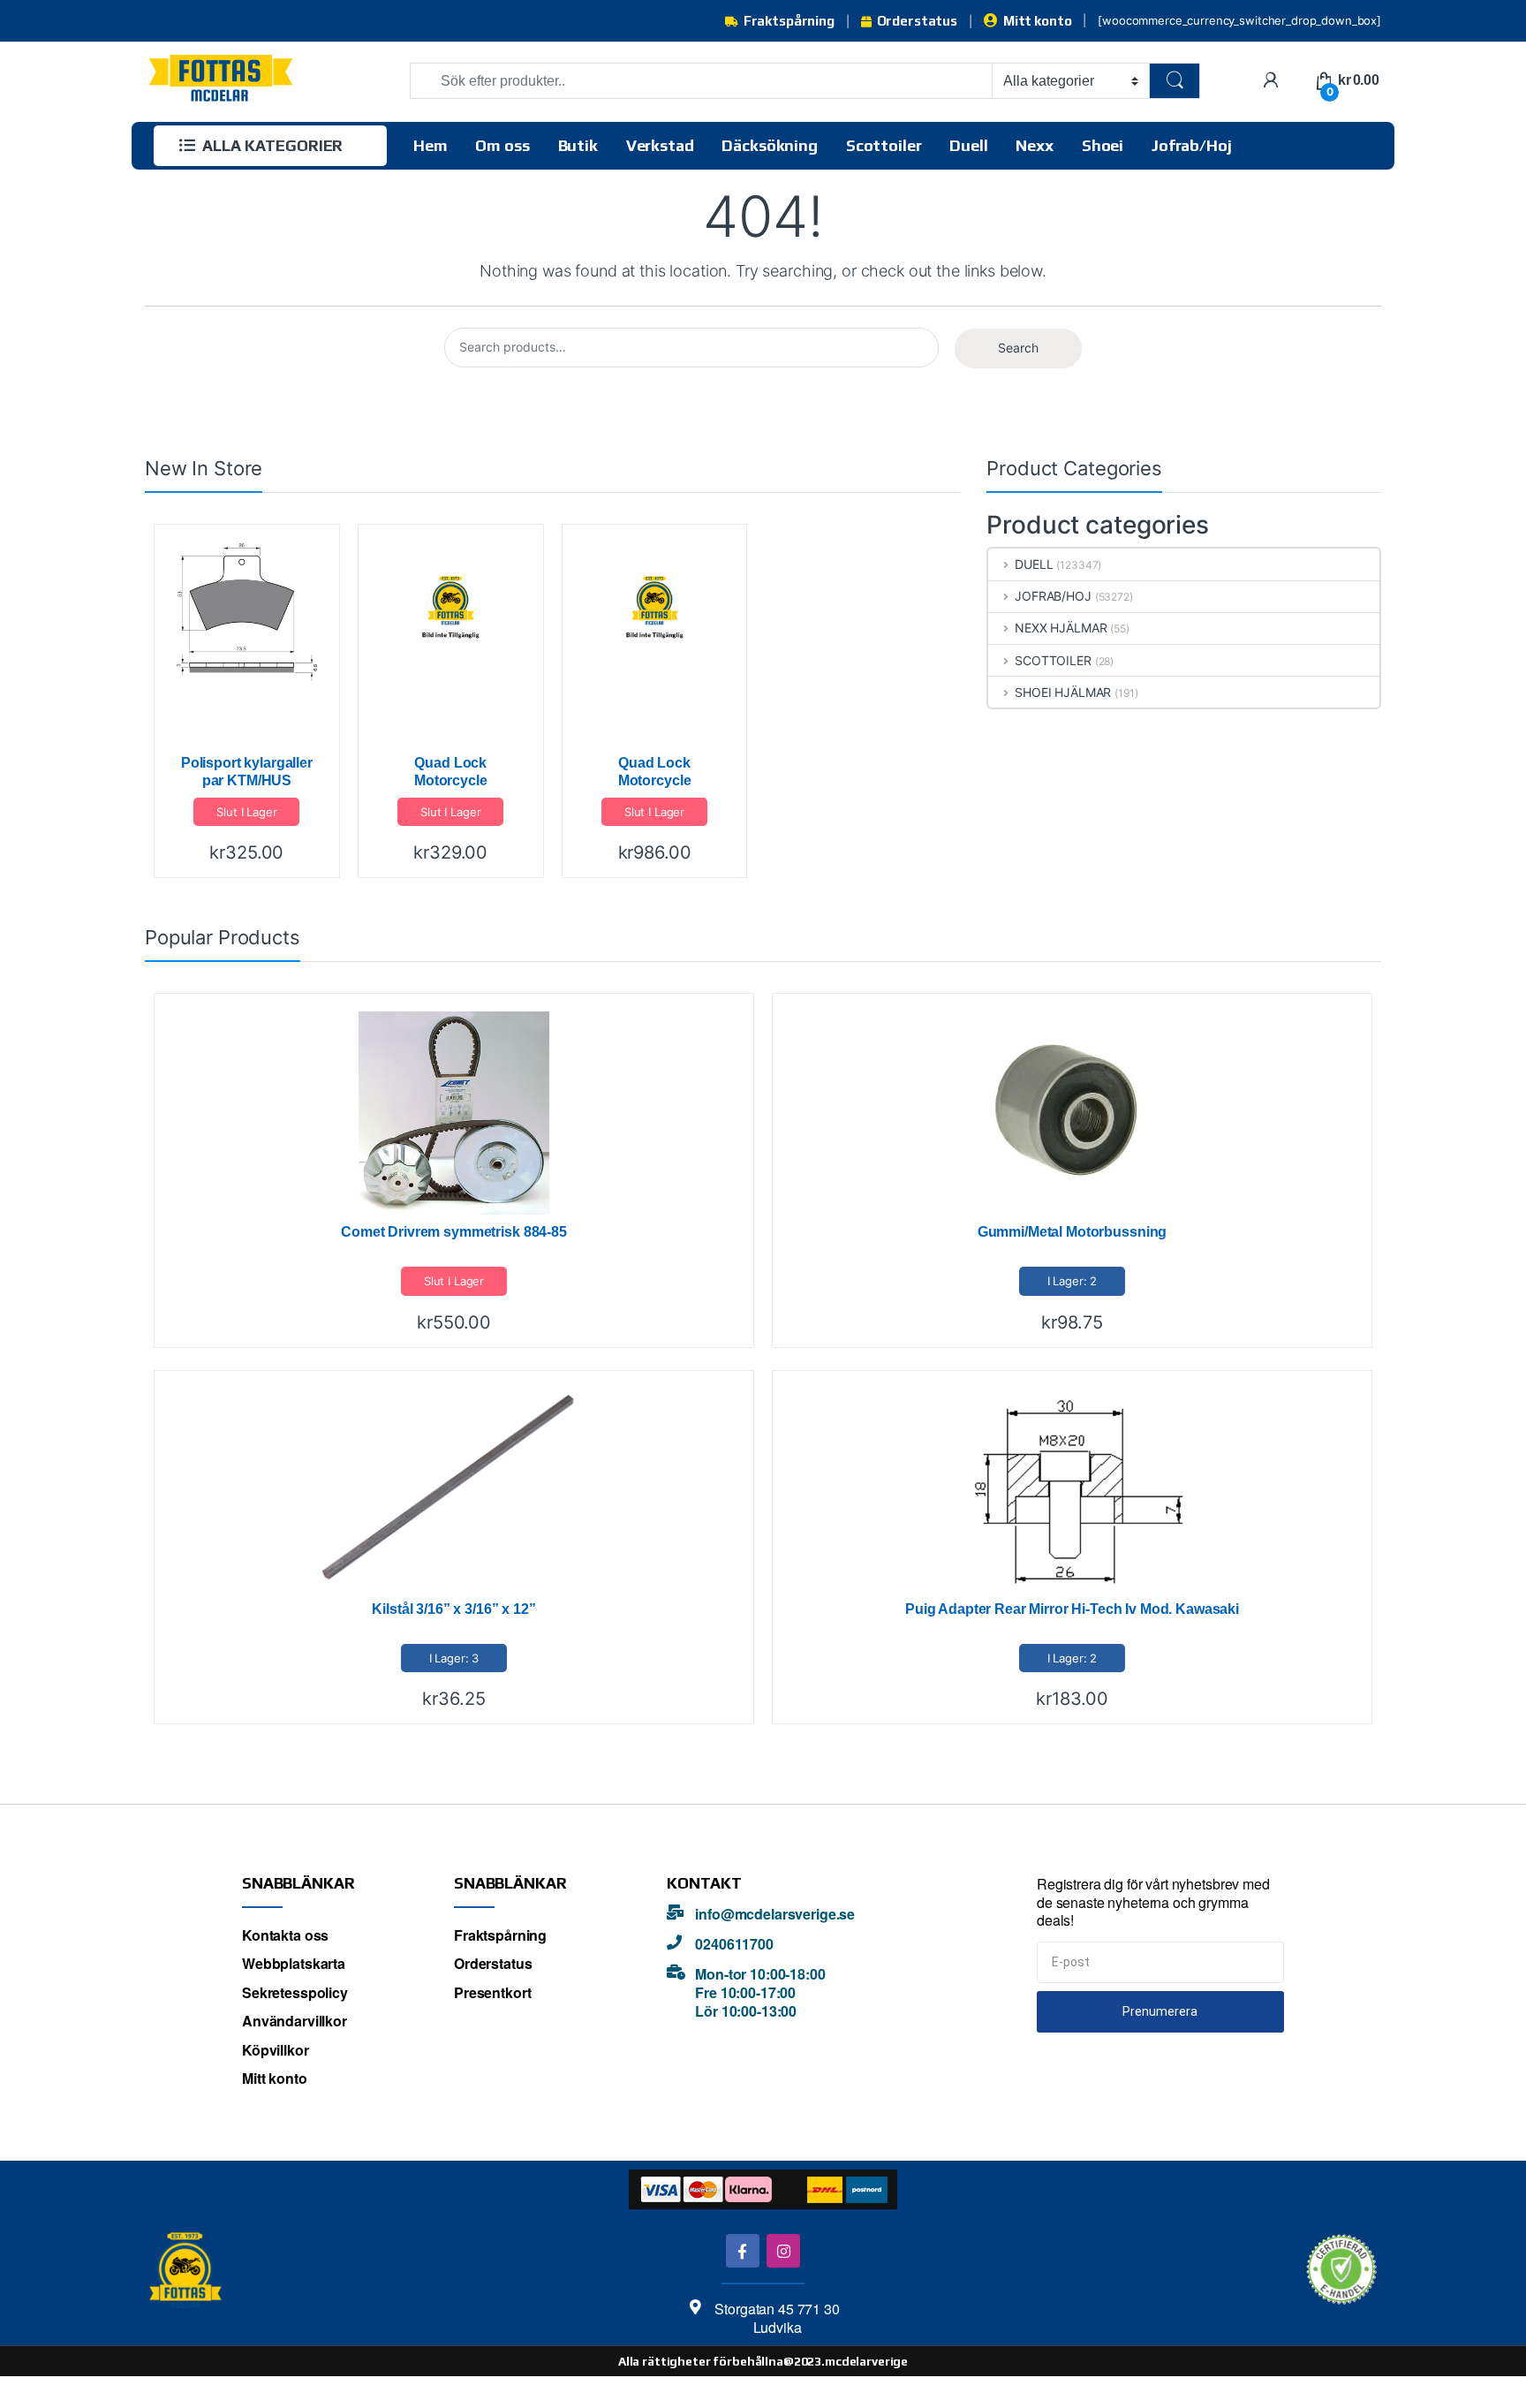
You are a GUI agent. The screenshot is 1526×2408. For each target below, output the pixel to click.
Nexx (1034, 145)
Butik (578, 145)
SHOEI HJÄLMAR (1063, 692)
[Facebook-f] (742, 2250)
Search (1018, 348)
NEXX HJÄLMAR (1061, 628)
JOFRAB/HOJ (1053, 596)
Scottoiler (884, 145)
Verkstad (660, 145)
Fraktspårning (789, 21)
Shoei (1103, 145)
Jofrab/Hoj (1192, 145)
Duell (968, 145)
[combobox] (701, 81)
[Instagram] (783, 2250)
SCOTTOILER (1053, 660)
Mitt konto (1037, 21)
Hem (431, 145)
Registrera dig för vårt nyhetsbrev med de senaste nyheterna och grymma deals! (1153, 1903)
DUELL (1034, 564)
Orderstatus (917, 21)
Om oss (502, 145)
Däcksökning (769, 145)
